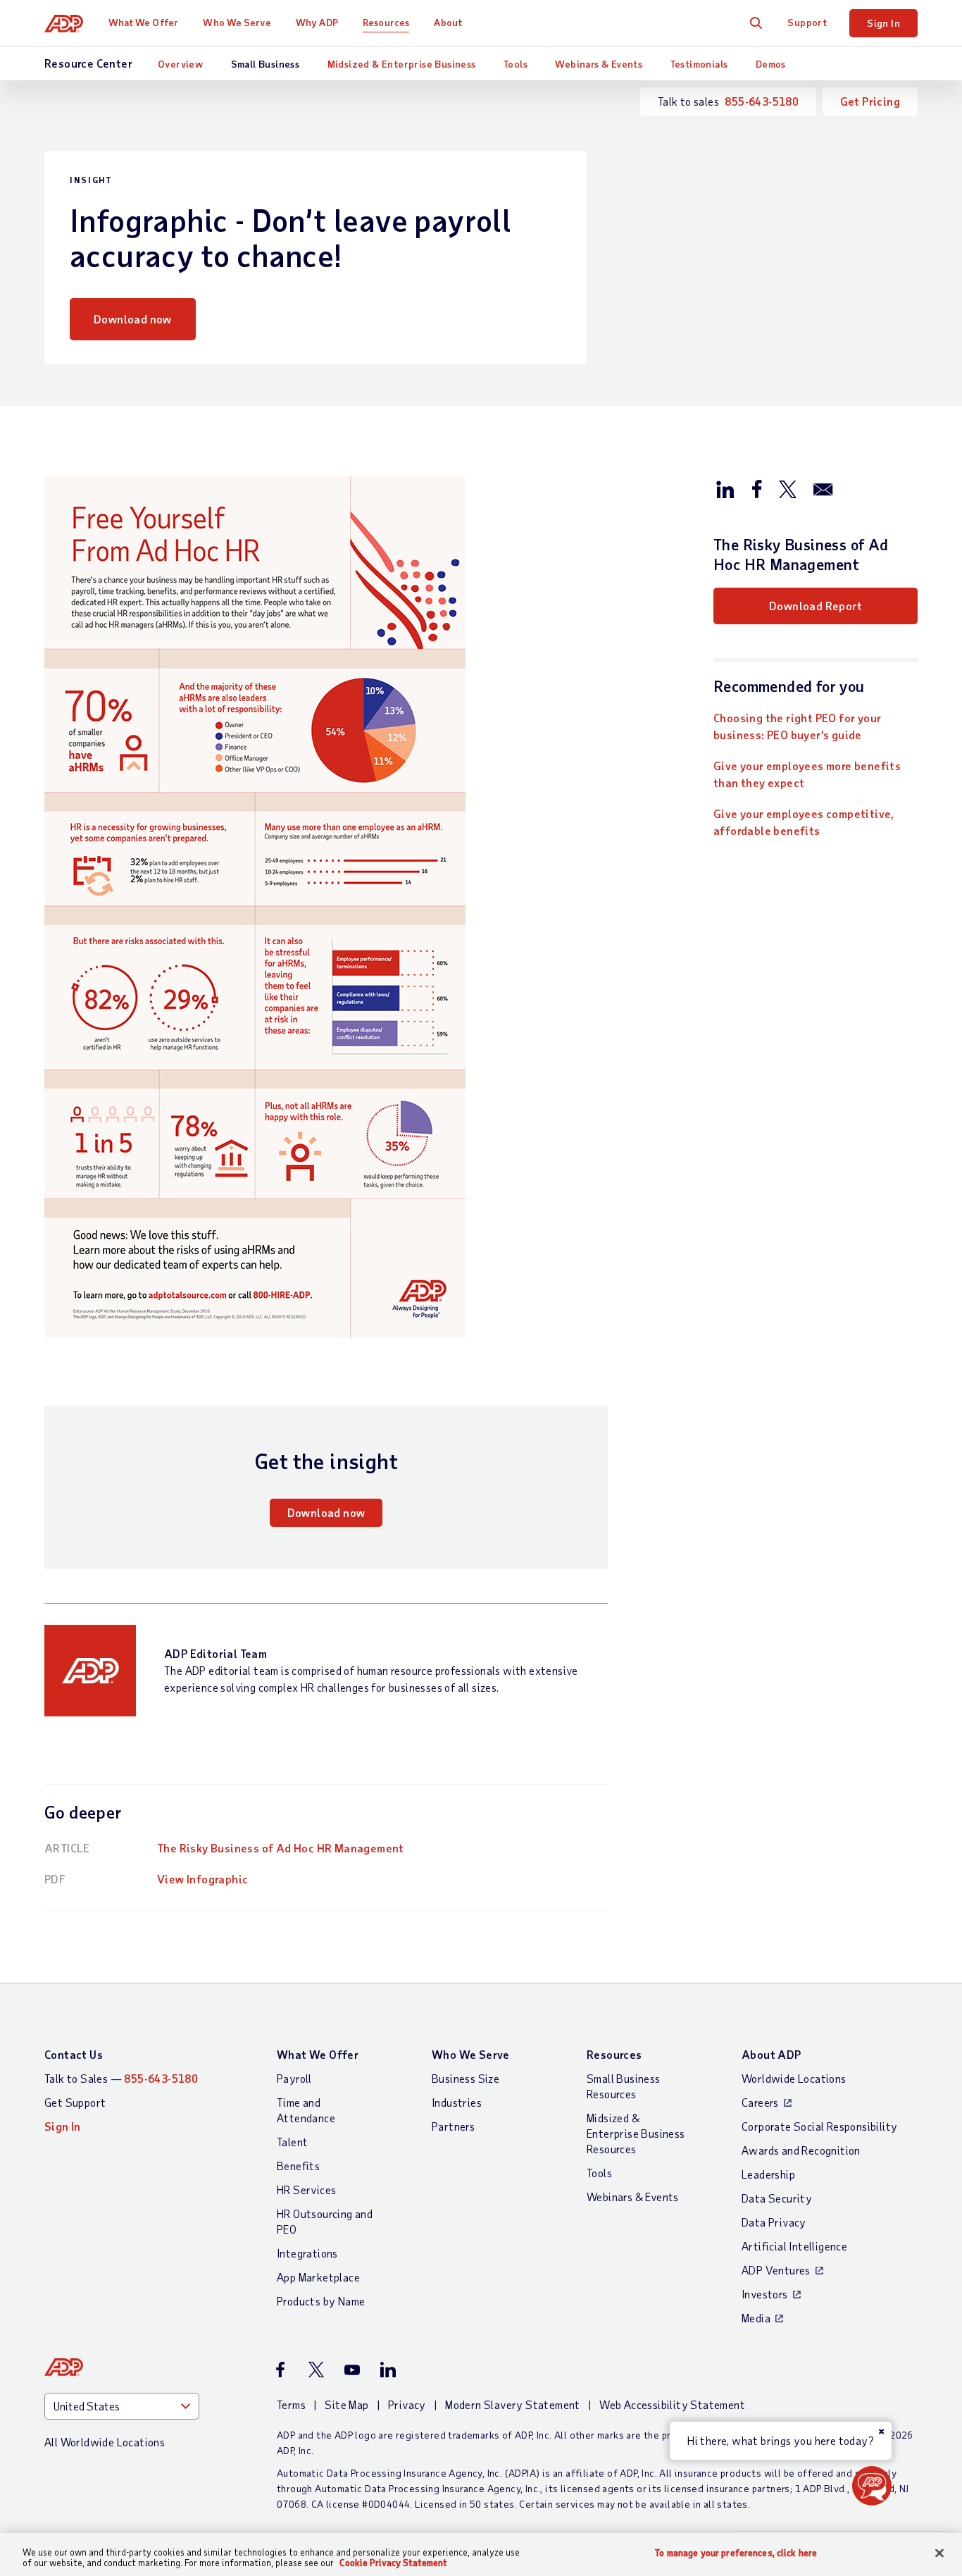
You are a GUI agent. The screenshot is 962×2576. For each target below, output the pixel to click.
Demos (771, 64)
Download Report (816, 606)
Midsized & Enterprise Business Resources (636, 2133)
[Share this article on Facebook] (756, 488)
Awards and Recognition (801, 2150)
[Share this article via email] (823, 488)
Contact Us (74, 2054)
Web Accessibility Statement (672, 2404)
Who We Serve (237, 22)
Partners (453, 2126)
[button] (872, 2486)
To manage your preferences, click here (736, 2553)
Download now (133, 319)
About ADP (772, 2054)
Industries (457, 2102)
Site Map (346, 2404)
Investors (765, 2294)
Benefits (298, 2166)
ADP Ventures (776, 2270)
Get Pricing (870, 101)
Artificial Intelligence (794, 2246)
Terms (291, 2404)
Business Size (466, 2078)
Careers (760, 2102)
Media (756, 2318)
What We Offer (143, 22)
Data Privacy (774, 2222)
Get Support (75, 2102)
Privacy (407, 2404)
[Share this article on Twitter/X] (787, 488)
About (448, 22)
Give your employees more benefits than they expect (807, 774)
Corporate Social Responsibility (819, 2126)
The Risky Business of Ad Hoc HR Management (281, 1848)
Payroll (294, 2078)
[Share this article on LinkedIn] (725, 488)
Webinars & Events (599, 64)
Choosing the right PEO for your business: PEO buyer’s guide (797, 726)
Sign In (883, 23)
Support (807, 22)
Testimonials (699, 64)
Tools (516, 64)
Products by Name (321, 2301)
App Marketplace (318, 2277)
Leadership (768, 2174)
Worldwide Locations (794, 2078)
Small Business (266, 64)
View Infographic (202, 1879)
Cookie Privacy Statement (393, 2563)
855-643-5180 (762, 101)
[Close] (939, 2553)
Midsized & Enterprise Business (402, 64)
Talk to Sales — (121, 2078)
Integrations (307, 2253)
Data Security (777, 2198)
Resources (386, 22)
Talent (292, 2142)
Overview (180, 64)
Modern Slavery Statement (513, 2404)
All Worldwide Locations (105, 2442)
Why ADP (317, 22)
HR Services (306, 2190)
